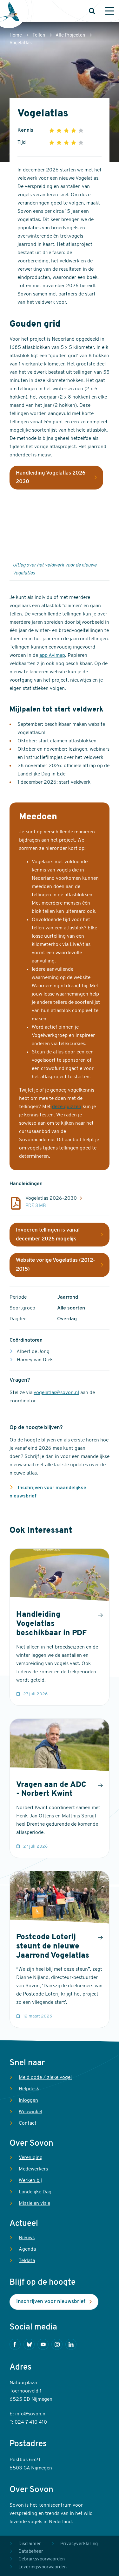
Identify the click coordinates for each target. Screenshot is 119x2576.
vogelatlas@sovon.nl (56, 1393)
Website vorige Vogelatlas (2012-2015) (56, 1265)
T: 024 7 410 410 (28, 2422)
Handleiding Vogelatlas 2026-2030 (52, 478)
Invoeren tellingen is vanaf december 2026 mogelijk (48, 1235)
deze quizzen (67, 1107)
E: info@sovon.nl (28, 2414)
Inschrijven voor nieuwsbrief (51, 2302)
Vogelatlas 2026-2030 (51, 1198)
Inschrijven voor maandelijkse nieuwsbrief (48, 1492)
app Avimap (52, 656)
